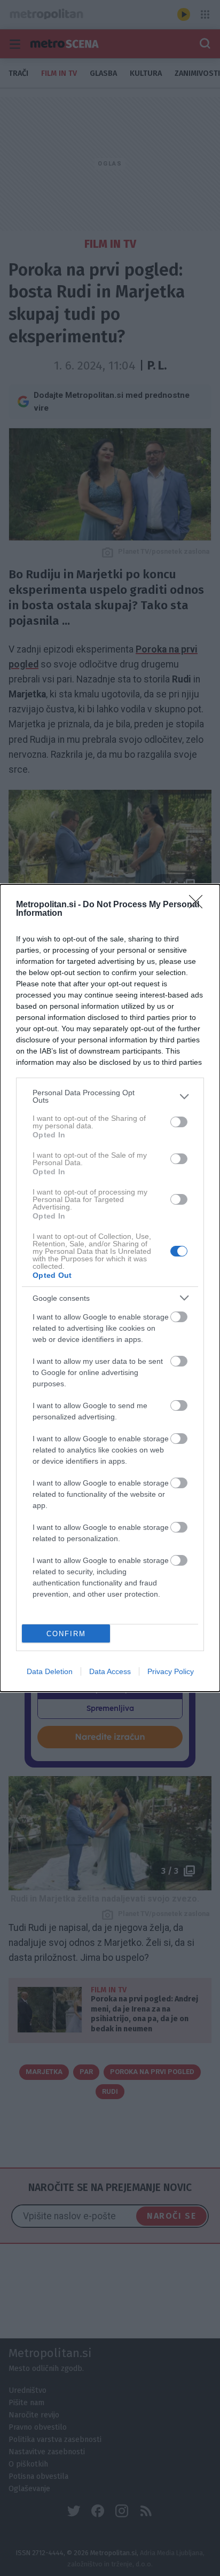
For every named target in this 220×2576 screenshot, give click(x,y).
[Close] (199, 905)
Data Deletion (50, 1671)
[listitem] (110, 1096)
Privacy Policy (171, 1671)
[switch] (179, 1122)
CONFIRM (66, 1634)
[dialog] (110, 1288)
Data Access (110, 1671)
